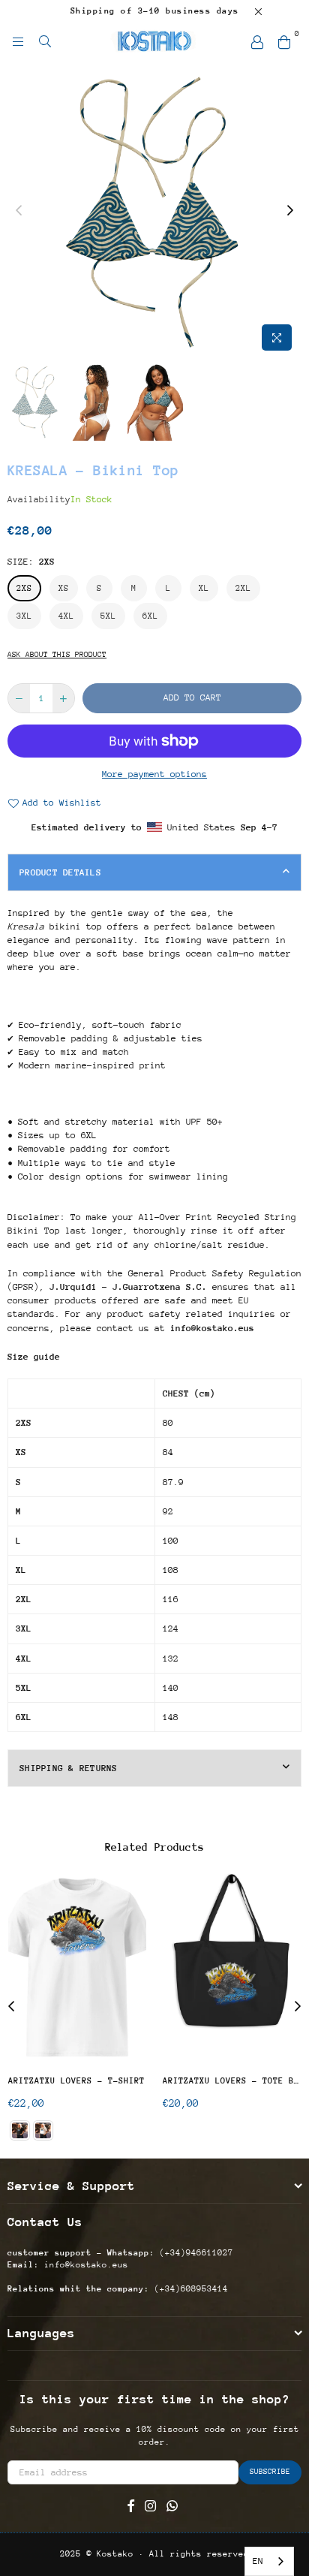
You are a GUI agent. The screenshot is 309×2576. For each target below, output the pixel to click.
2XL (243, 588)
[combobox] (269, 2561)
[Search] (45, 41)
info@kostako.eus (84, 2265)
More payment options (154, 774)
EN (258, 2561)
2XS (24, 588)
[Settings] (257, 41)
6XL (150, 616)
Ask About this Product (57, 655)
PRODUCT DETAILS (60, 872)
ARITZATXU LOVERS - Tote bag (232, 2081)
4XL (66, 616)
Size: (31, 562)
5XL (108, 616)
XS (64, 588)
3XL (24, 616)
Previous (19, 211)
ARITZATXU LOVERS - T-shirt (76, 2081)
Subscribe (270, 2472)
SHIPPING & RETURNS (69, 1768)
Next (290, 211)
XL (204, 588)
